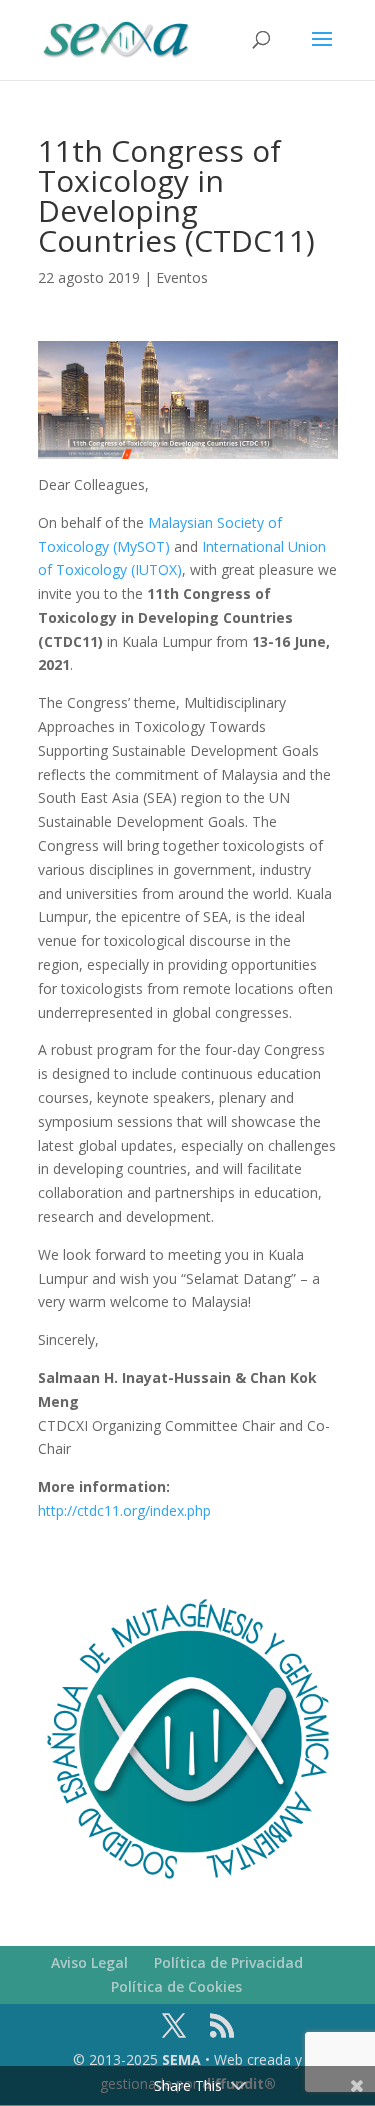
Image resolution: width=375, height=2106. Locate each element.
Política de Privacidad (228, 1962)
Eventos (182, 277)
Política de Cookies (176, 1986)
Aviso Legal (89, 1962)
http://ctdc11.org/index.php (124, 1510)
